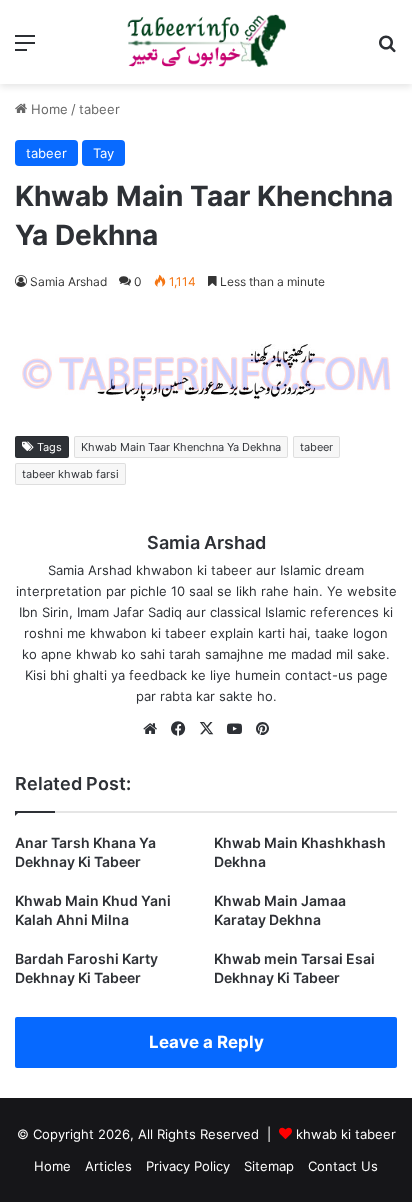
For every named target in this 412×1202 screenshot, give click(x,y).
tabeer (99, 109)
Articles (108, 1166)
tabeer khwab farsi (70, 474)
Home (47, 109)
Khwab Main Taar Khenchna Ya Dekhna (181, 447)
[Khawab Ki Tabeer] (206, 42)
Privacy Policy (188, 1166)
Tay (103, 153)
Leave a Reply (206, 1042)
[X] (206, 729)
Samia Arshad (68, 281)
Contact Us (343, 1166)
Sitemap (269, 1166)
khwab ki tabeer (346, 1134)
